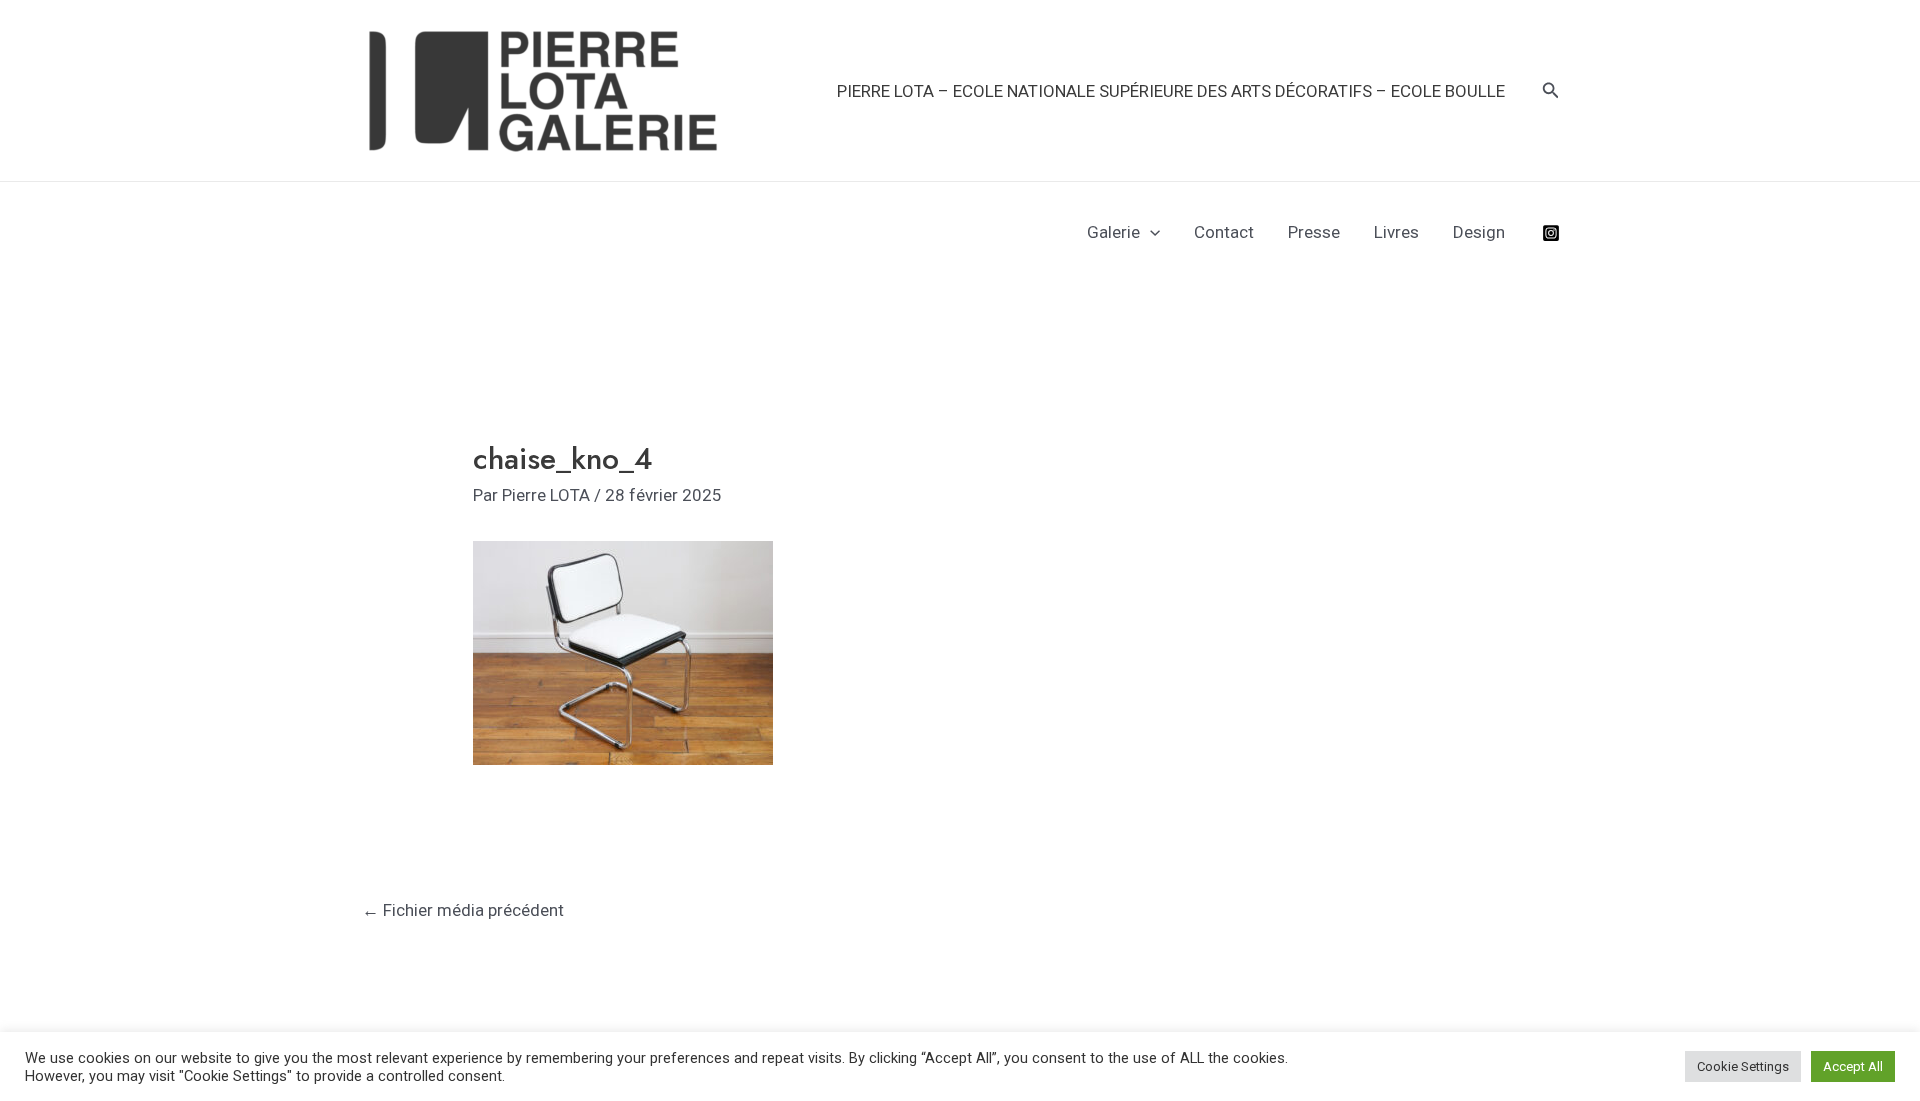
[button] (1551, 90)
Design (1479, 232)
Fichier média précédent (463, 910)
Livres (1396, 232)
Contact (1224, 232)
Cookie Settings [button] (1743, 1066)
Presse (1314, 232)
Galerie (1113, 232)
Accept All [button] (1853, 1066)
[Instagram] (1551, 233)
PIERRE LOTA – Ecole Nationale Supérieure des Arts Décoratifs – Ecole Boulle (1171, 91)
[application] (1150, 232)
